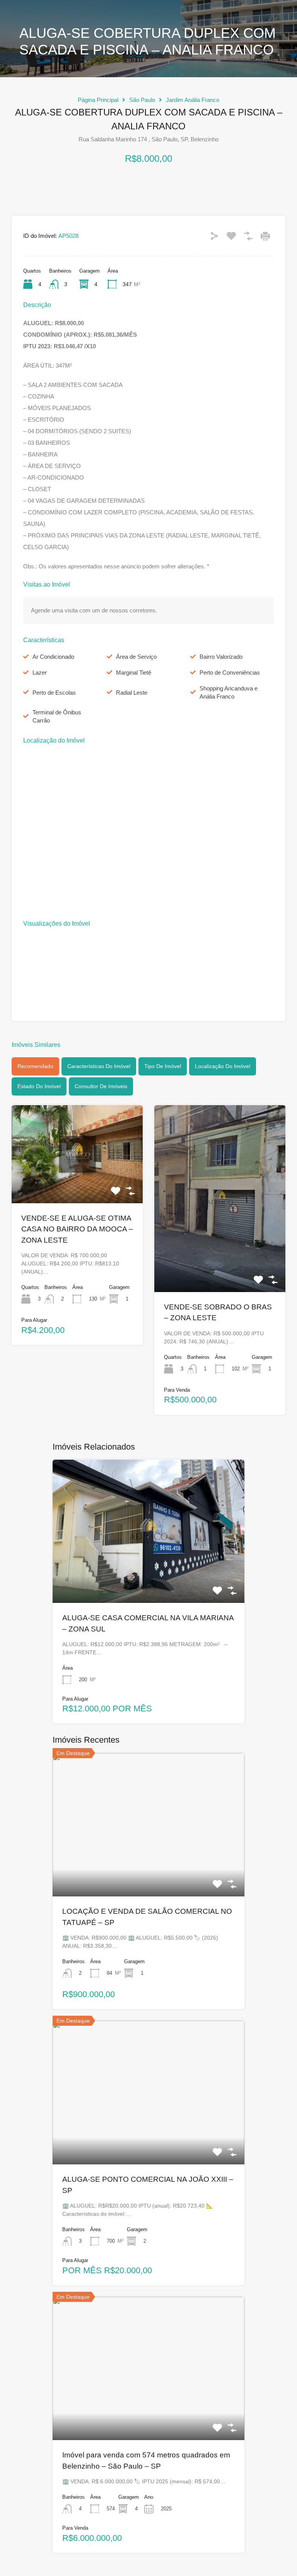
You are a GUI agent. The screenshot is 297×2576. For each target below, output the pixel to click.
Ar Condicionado (53, 657)
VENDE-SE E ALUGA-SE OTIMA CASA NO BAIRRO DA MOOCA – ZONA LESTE (77, 1229)
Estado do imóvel (39, 1086)
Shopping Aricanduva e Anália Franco (229, 692)
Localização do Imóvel (223, 1066)
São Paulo (142, 100)
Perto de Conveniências (230, 672)
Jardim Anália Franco (193, 100)
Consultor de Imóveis (101, 1086)
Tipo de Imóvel (163, 1066)
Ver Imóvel (77, 1184)
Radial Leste (132, 693)
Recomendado (35, 1066)
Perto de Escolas (54, 693)
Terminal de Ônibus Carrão (57, 716)
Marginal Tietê (134, 672)
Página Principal (98, 100)
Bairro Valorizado (221, 657)
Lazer (40, 672)
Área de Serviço (136, 657)
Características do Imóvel (99, 1066)
